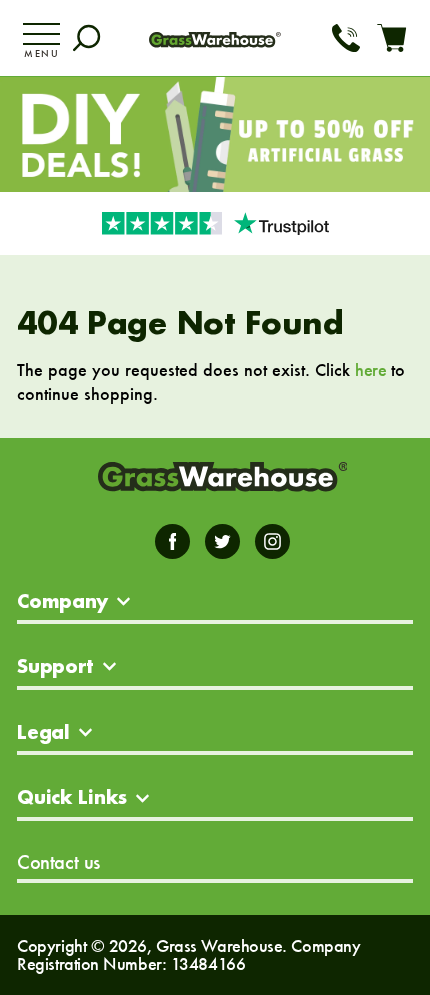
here (370, 369)
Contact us (58, 862)
